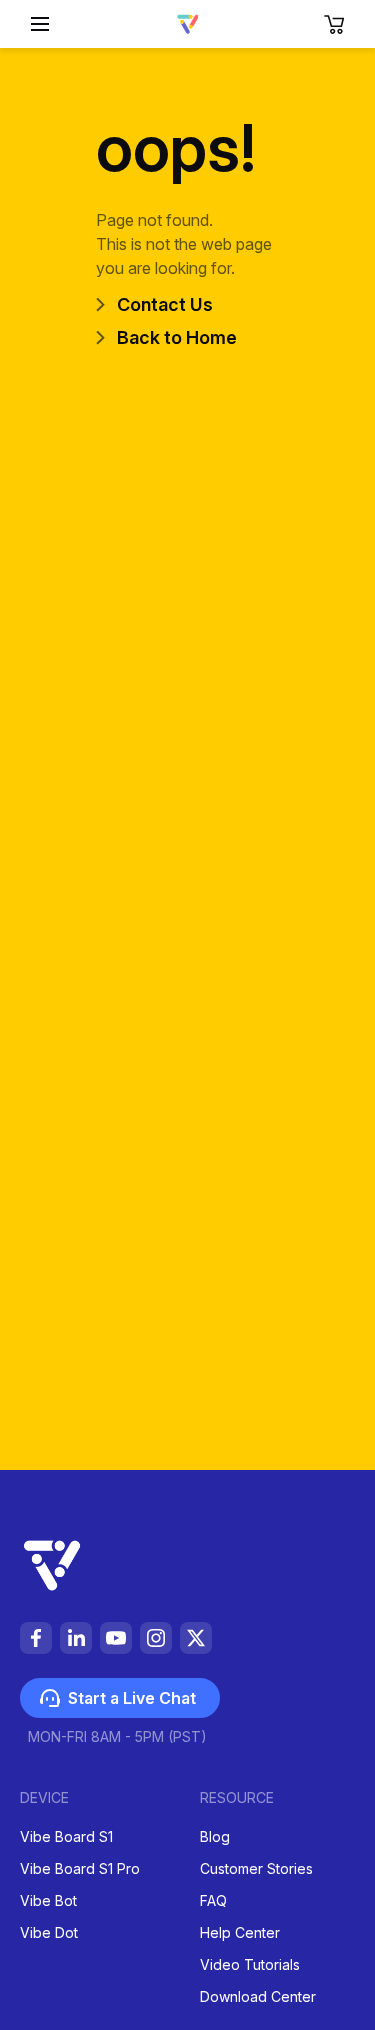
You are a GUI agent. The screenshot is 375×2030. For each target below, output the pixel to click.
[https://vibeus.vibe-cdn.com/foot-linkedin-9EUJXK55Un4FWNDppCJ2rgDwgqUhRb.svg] (76, 1638)
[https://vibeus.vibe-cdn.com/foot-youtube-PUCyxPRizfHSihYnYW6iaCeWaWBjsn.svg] (116, 1638)
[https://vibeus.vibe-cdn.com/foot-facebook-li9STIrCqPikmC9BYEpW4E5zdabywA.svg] (36, 1638)
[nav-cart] (335, 24)
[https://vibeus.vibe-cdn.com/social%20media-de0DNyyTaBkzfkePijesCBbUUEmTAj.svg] (196, 1638)
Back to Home (177, 337)
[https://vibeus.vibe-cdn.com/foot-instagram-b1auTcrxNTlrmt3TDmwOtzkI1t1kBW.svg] (156, 1638)
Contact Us (165, 304)
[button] (40, 24)
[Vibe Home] (188, 28)
